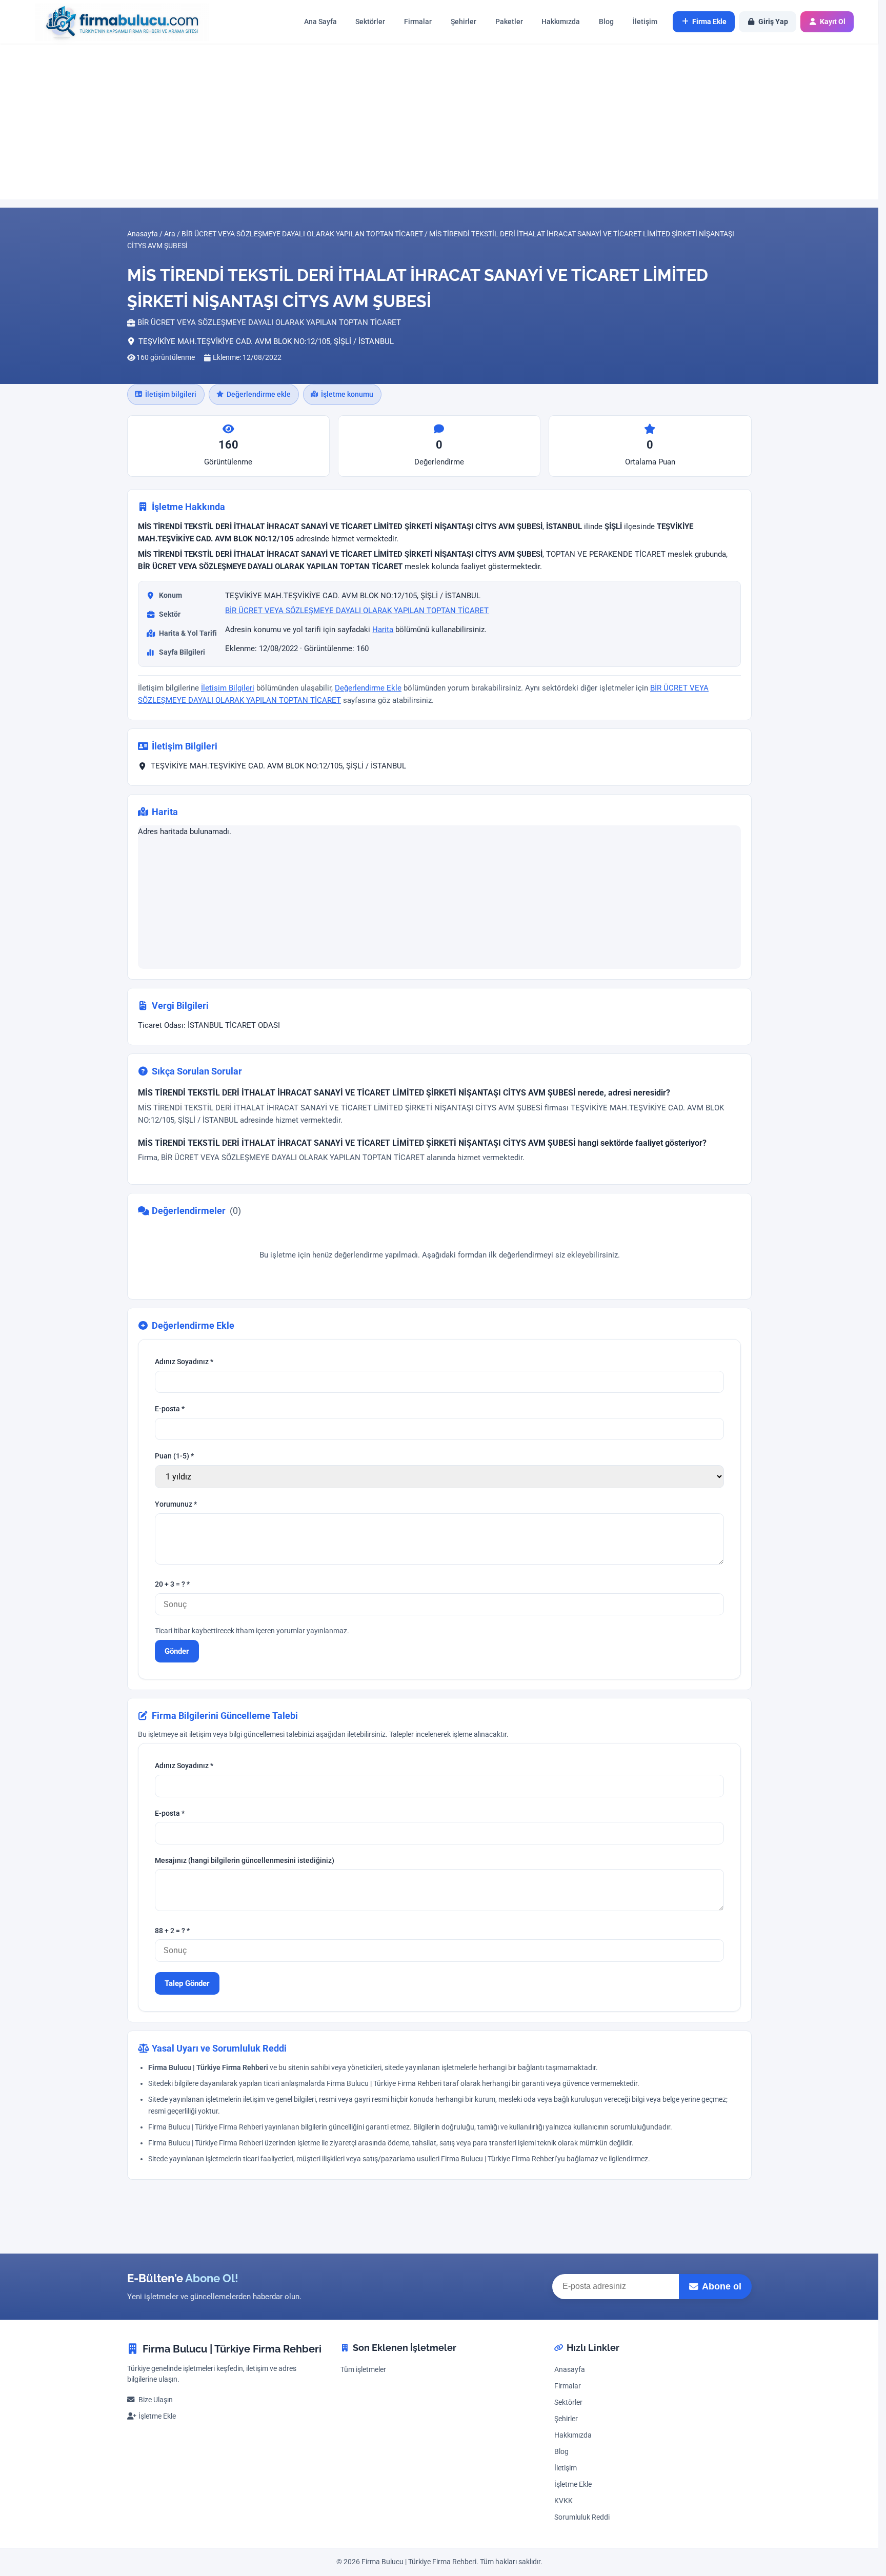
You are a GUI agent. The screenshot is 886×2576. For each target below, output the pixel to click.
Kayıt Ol (833, 22)
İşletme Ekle (157, 2416)
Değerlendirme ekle (259, 394)
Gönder (177, 1651)
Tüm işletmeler (363, 2370)
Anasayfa (570, 2370)
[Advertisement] (439, 121)
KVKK (563, 2501)
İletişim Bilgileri (228, 688)
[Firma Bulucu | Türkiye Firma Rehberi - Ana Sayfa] (117, 22)
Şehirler (464, 22)
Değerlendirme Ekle (368, 688)
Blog (606, 22)
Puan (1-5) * (174, 1456)
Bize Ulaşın (156, 2400)
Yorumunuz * (176, 1504)
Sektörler (370, 22)
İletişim (645, 22)
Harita (383, 630)
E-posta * (170, 1409)
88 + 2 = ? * (172, 1931)
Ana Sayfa (320, 22)
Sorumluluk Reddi (582, 2517)
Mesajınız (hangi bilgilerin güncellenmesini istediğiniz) (245, 1861)
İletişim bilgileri (171, 394)
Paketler (509, 22)
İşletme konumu (347, 394)
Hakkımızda (561, 22)
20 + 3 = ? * (172, 1584)
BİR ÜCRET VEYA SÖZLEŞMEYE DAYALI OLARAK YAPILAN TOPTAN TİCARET (357, 611)
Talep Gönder (187, 1983)
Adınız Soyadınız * (184, 1362)
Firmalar (418, 22)
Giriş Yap (773, 22)
